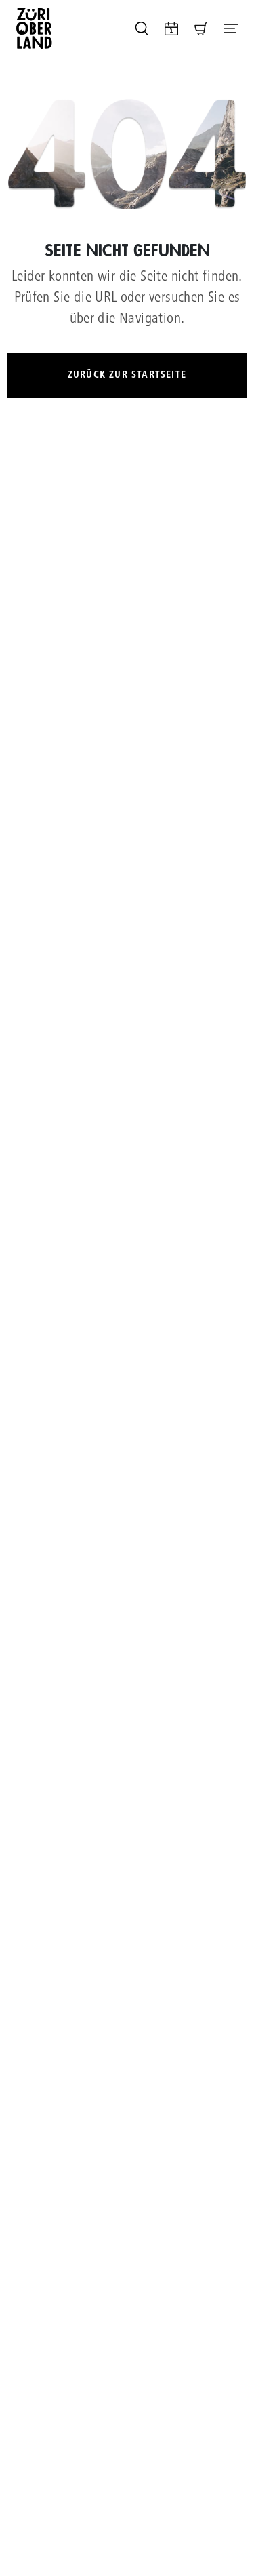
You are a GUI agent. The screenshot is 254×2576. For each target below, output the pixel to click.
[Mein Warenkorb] (201, 28)
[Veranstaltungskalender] (171, 28)
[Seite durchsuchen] (142, 28)
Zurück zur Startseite (127, 375)
